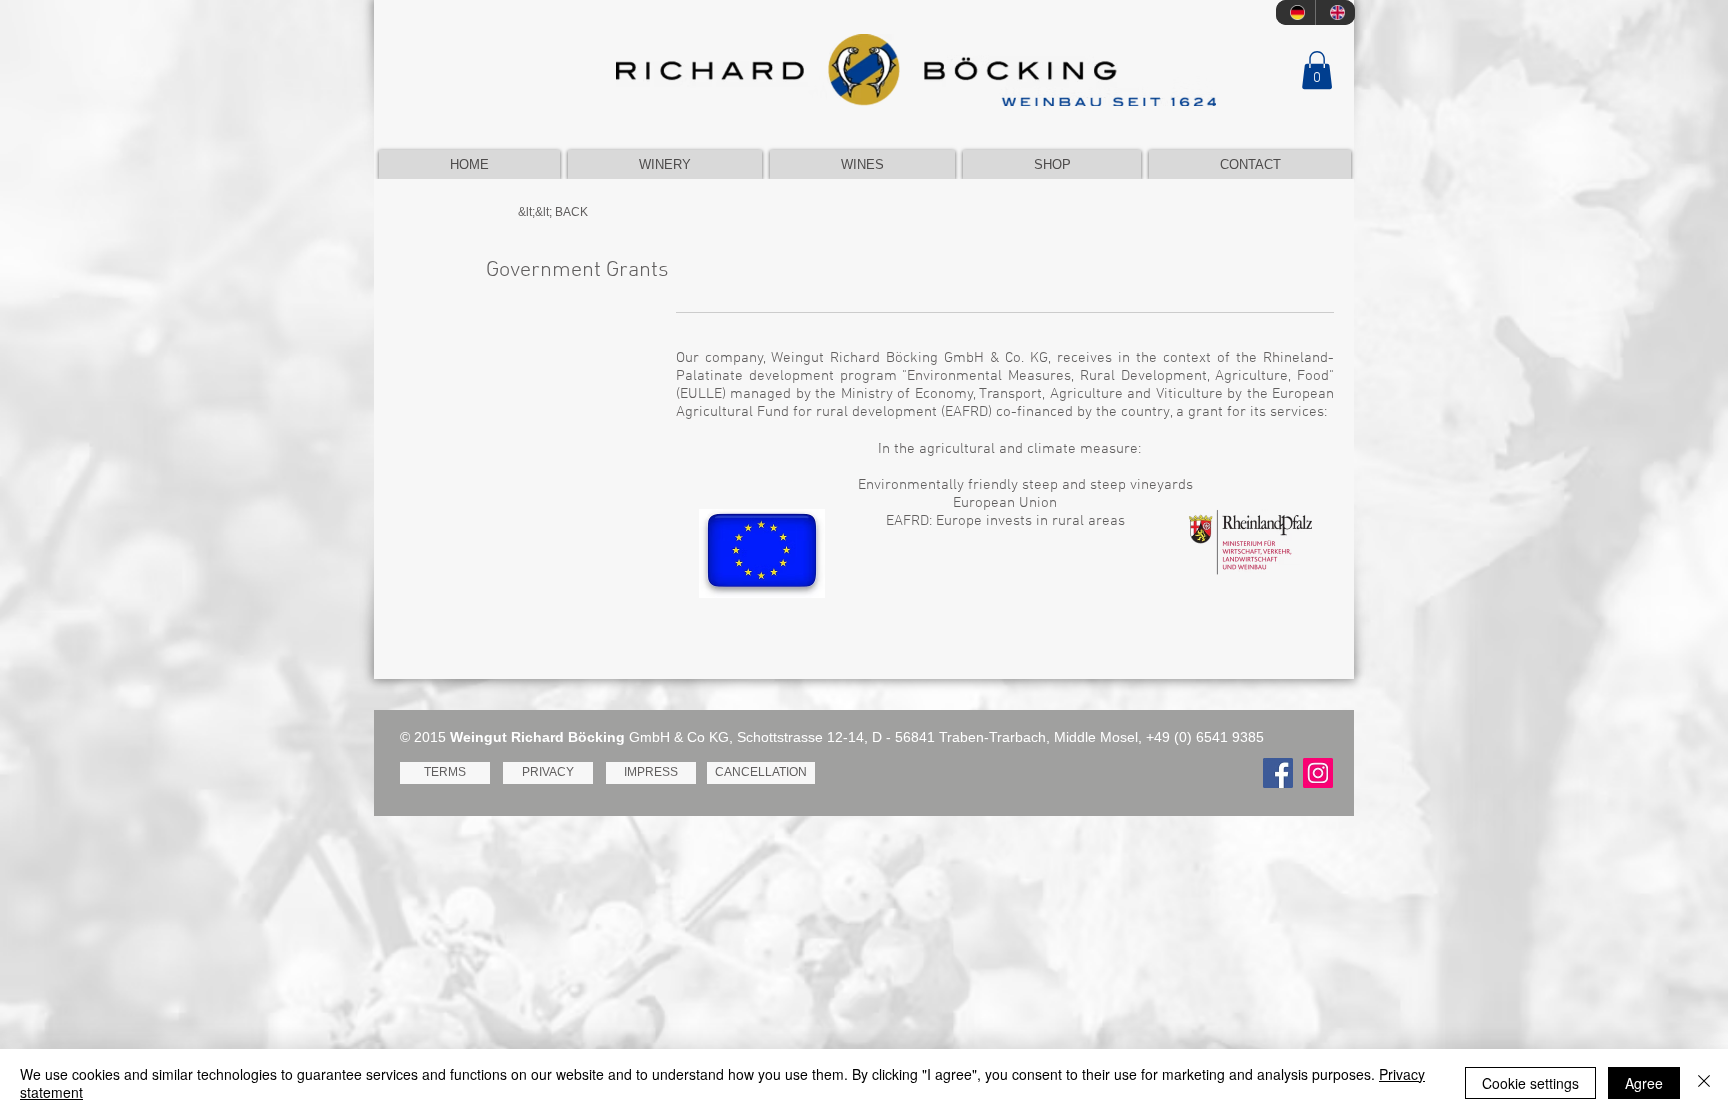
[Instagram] (1318, 773)
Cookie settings (1530, 1083)
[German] (1295, 12)
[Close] (1704, 1083)
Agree (1644, 1083)
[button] (1317, 70)
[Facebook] (1278, 773)
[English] (1335, 12)
